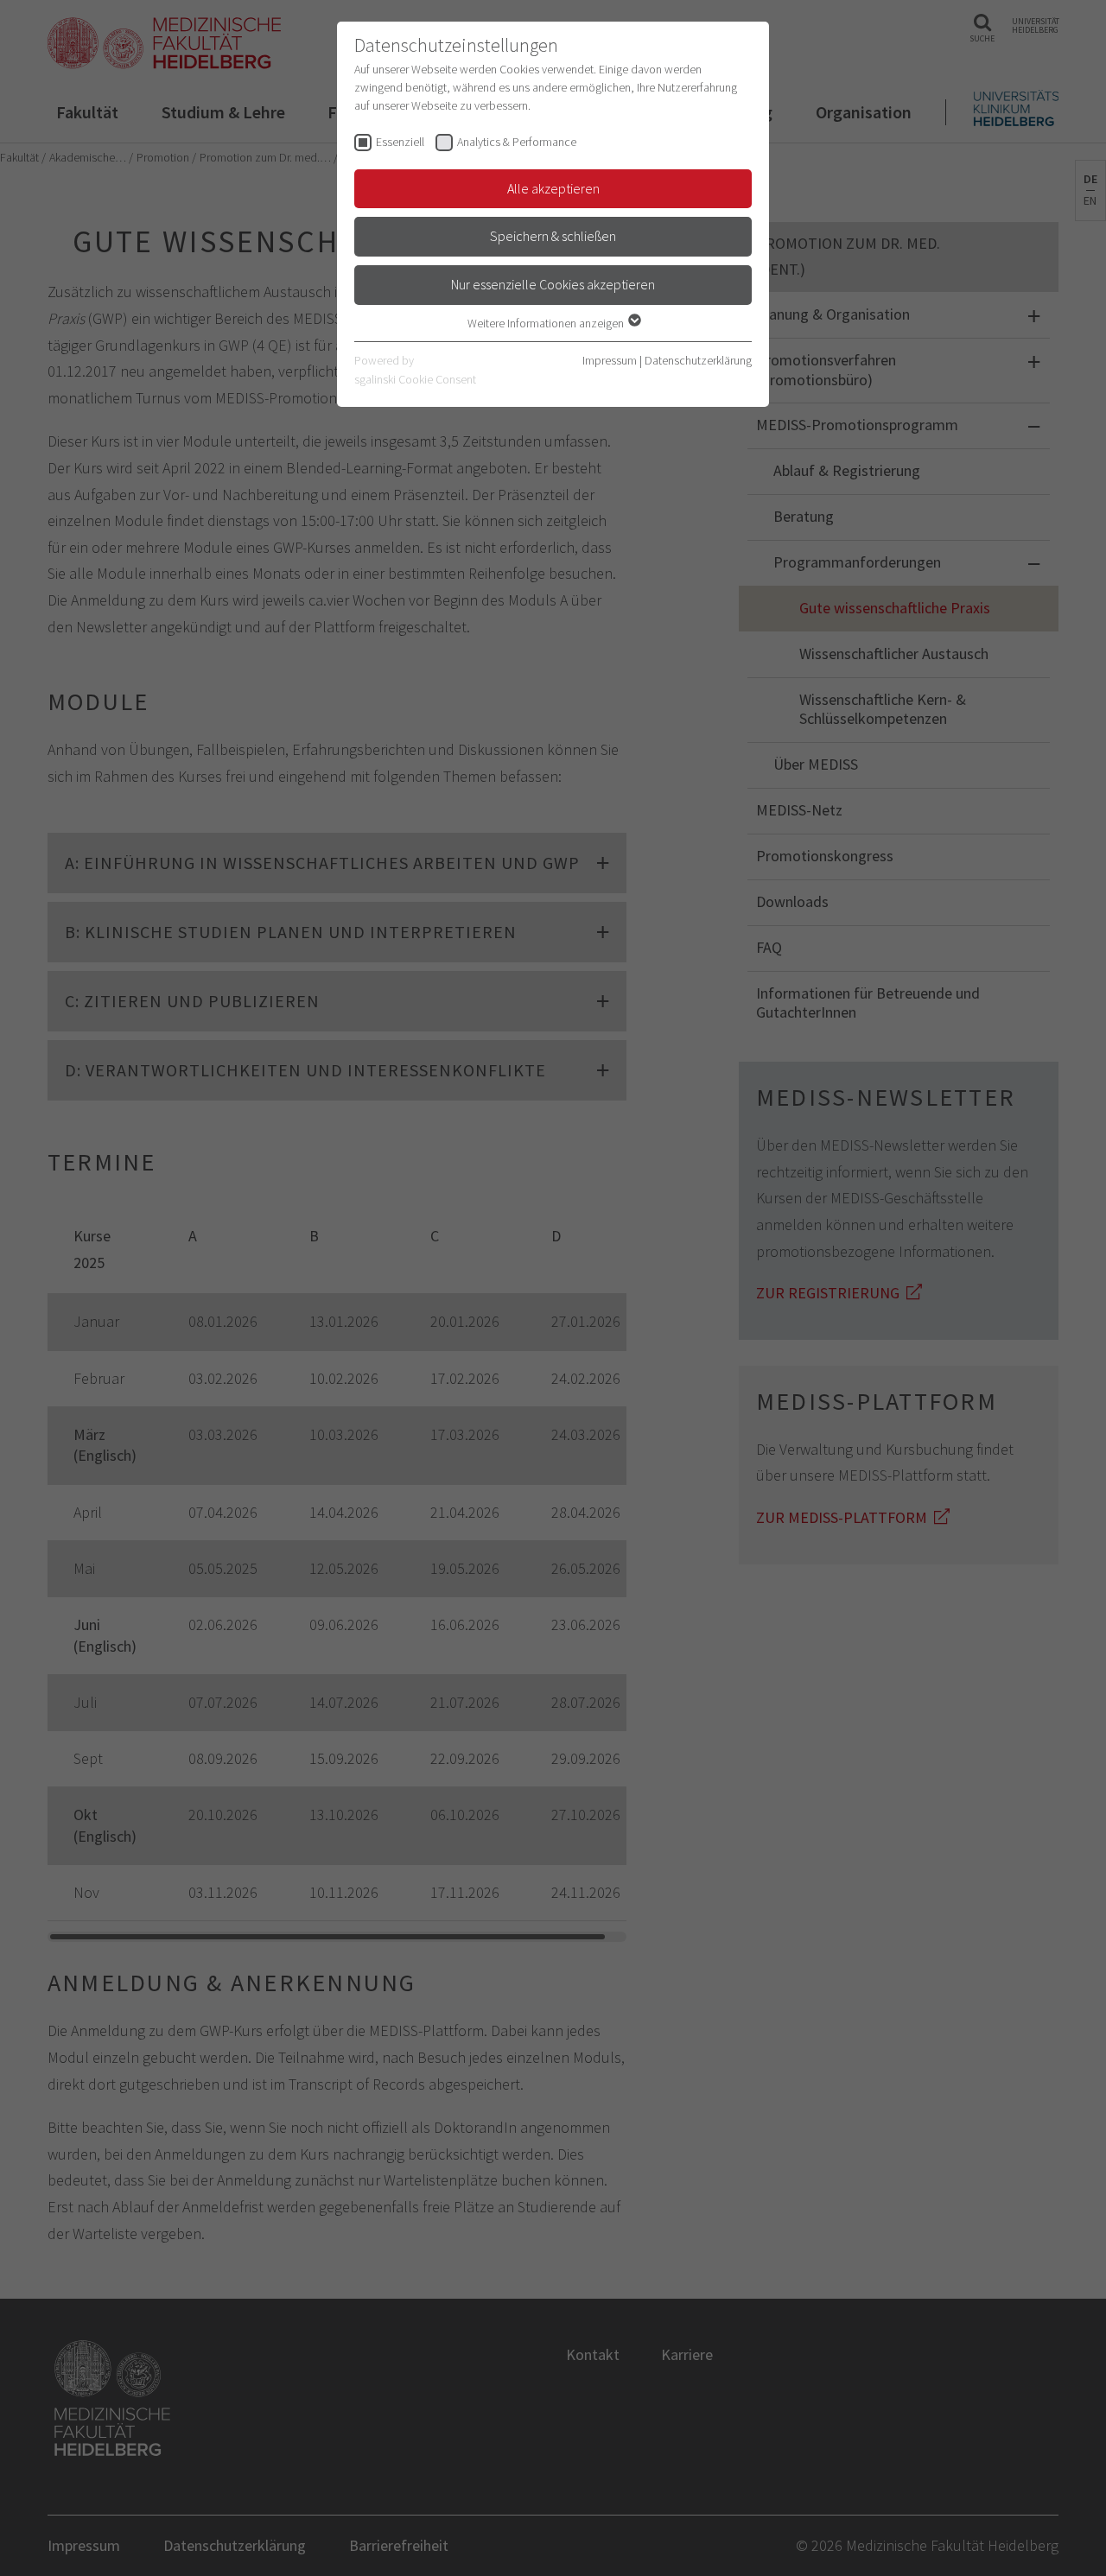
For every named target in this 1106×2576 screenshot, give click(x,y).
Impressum (610, 360)
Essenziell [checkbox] (400, 142)
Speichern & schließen (553, 236)
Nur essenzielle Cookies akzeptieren (553, 284)
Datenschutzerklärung (698, 360)
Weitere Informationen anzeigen (547, 323)
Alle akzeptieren (553, 188)
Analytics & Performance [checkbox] (517, 142)
